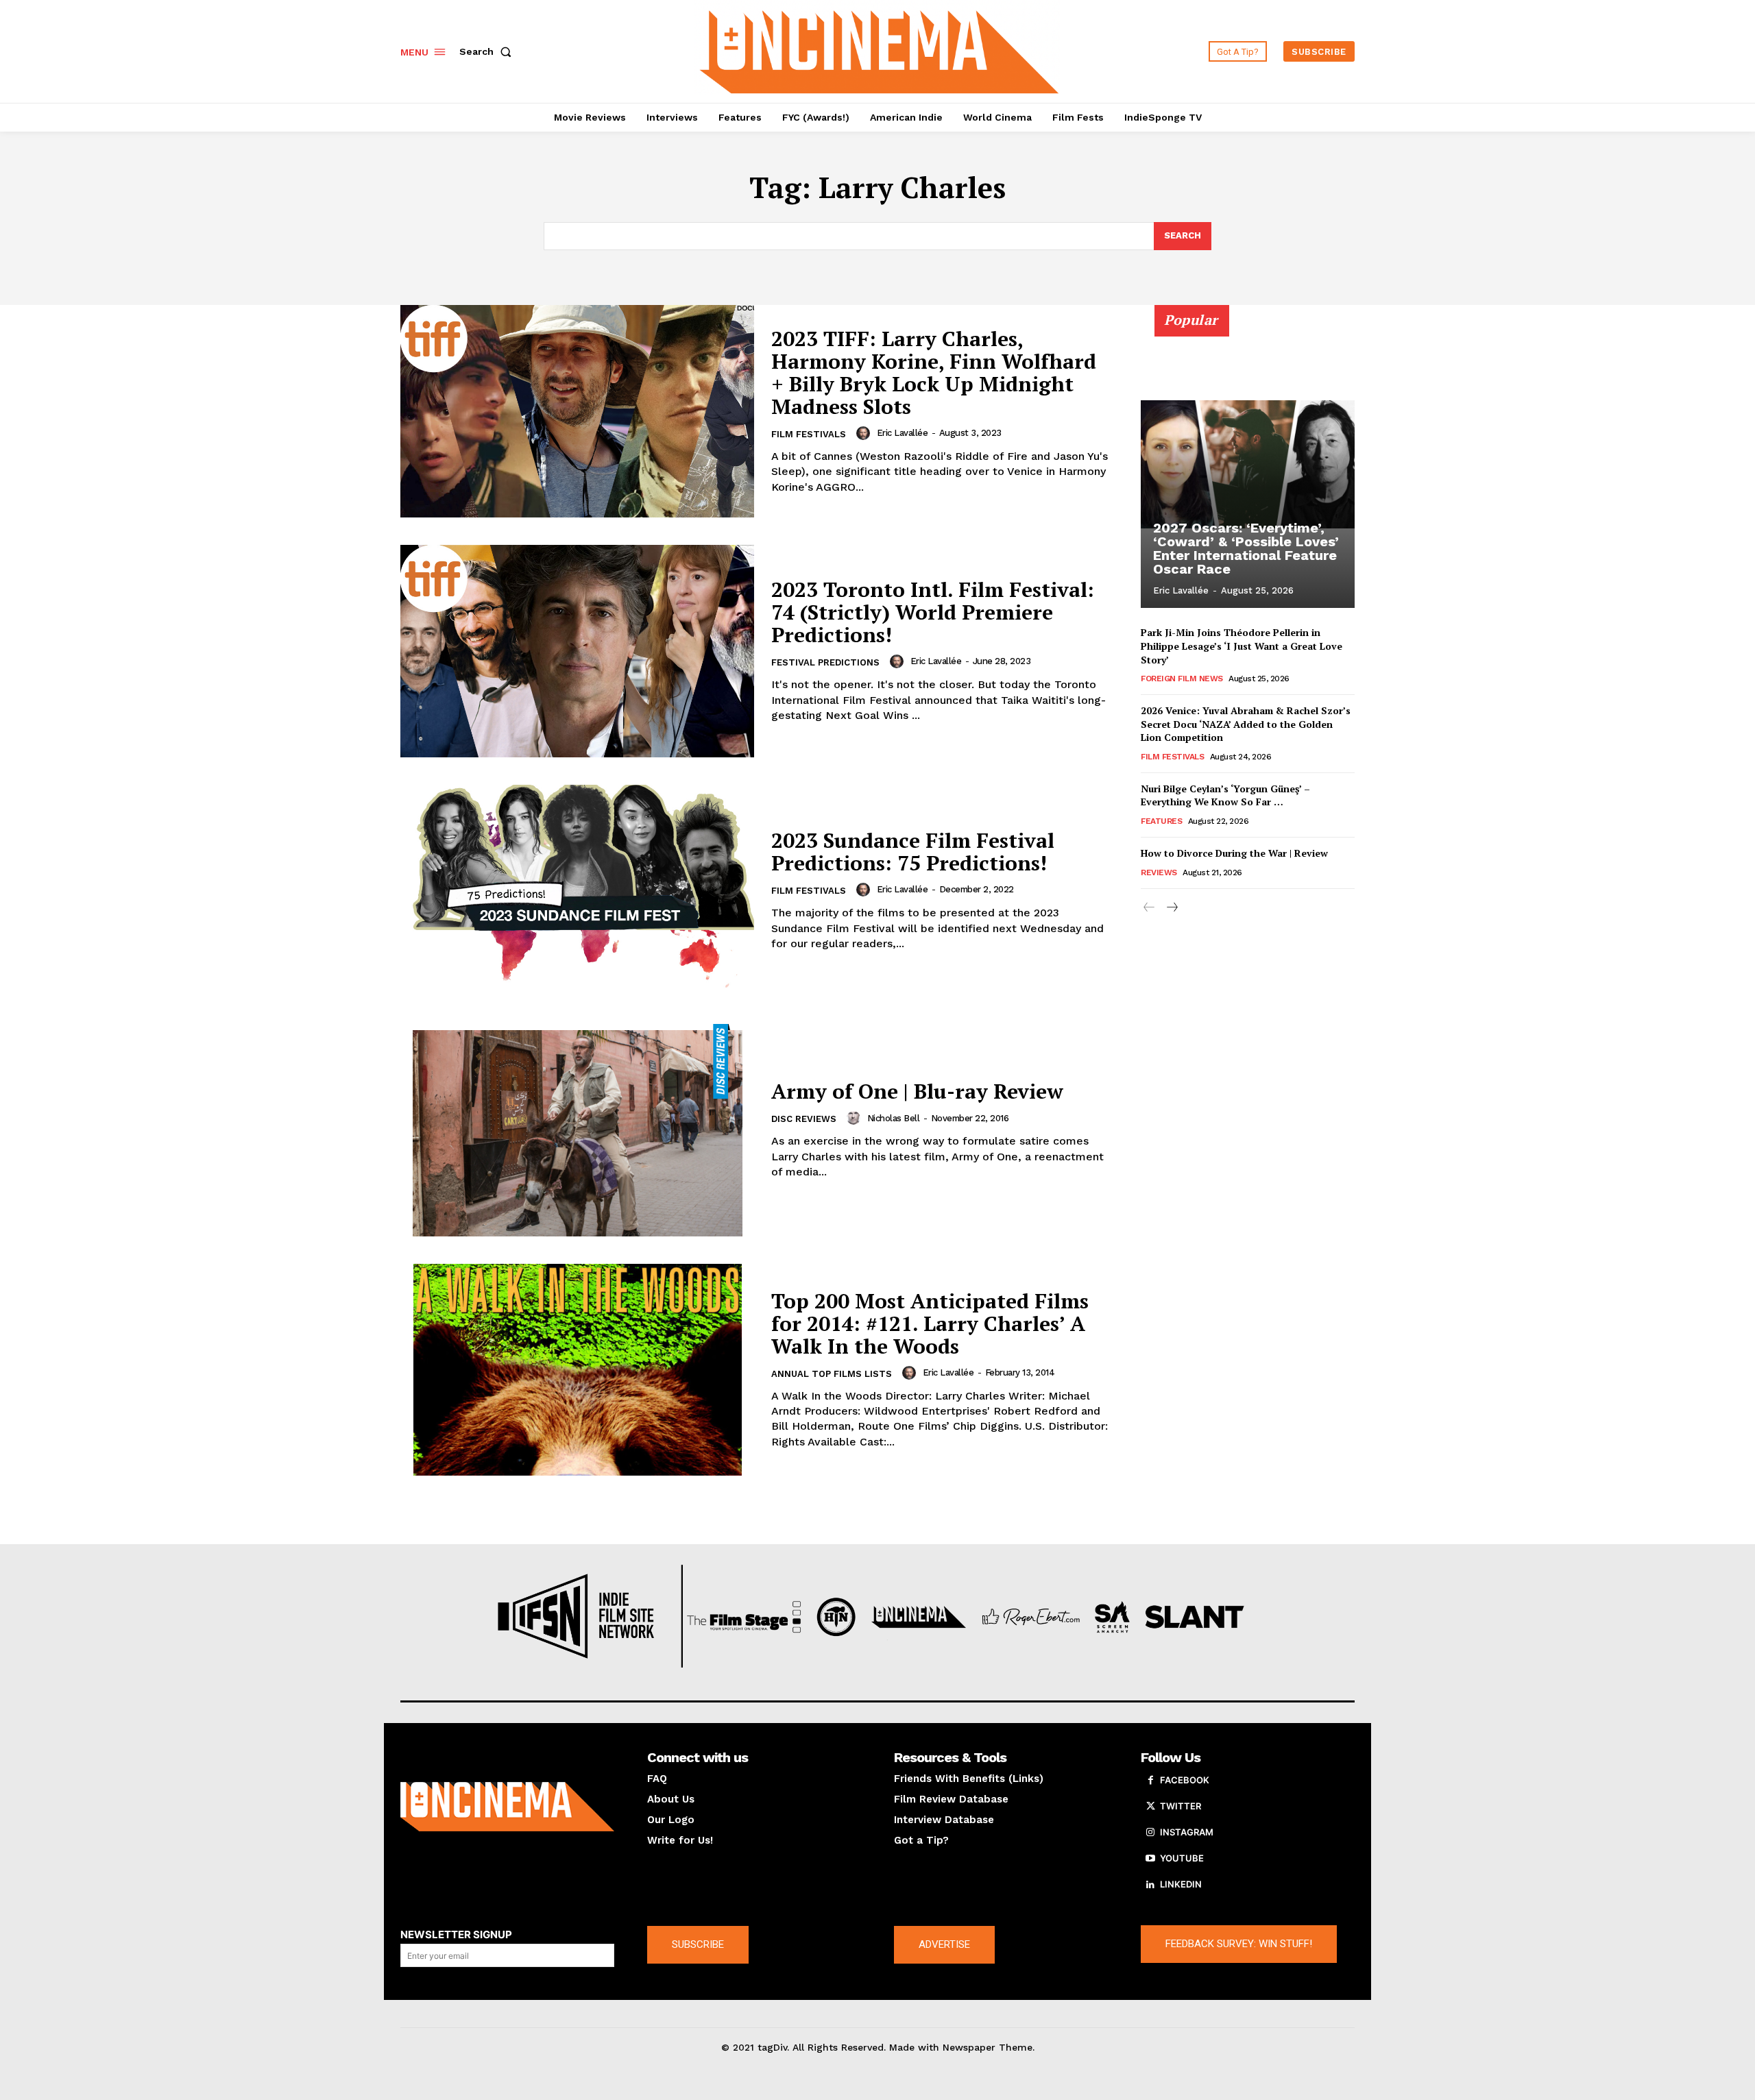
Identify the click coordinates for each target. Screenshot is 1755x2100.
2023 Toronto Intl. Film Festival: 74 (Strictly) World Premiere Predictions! (933, 612)
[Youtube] (1150, 1859)
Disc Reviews (804, 1119)
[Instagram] (1150, 1833)
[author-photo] (865, 433)
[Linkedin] (1150, 1885)
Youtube (1182, 1858)
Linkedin (1181, 1884)
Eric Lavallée (903, 433)
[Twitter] (1150, 1807)
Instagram (1187, 1832)
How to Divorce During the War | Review (1234, 853)
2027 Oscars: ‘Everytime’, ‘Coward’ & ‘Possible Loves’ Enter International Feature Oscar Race (1246, 548)
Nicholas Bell (894, 1118)
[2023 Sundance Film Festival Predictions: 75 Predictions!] (577, 891)
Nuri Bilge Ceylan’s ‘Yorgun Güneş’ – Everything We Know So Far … (1225, 795)
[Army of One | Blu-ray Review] (577, 1130)
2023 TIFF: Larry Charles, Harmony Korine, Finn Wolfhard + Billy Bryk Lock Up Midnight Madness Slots (934, 373)
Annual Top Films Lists (832, 1374)
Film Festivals (809, 434)
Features (1161, 821)
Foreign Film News (1182, 679)
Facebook (1185, 1780)
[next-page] (1171, 908)
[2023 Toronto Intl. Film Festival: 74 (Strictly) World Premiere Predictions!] (577, 651)
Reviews (1159, 872)
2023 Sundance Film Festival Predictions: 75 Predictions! (913, 852)
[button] (488, 51)
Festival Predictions (825, 662)
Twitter (1181, 1806)
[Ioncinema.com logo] (507, 1807)
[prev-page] (1149, 908)
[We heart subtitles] (880, 50)
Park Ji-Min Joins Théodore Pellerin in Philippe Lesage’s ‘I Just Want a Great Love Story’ (1242, 646)
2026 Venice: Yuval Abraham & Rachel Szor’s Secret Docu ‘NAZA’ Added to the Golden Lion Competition (1246, 724)
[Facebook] (1150, 1781)
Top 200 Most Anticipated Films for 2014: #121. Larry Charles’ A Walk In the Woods (930, 1323)
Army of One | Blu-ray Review (917, 1091)
